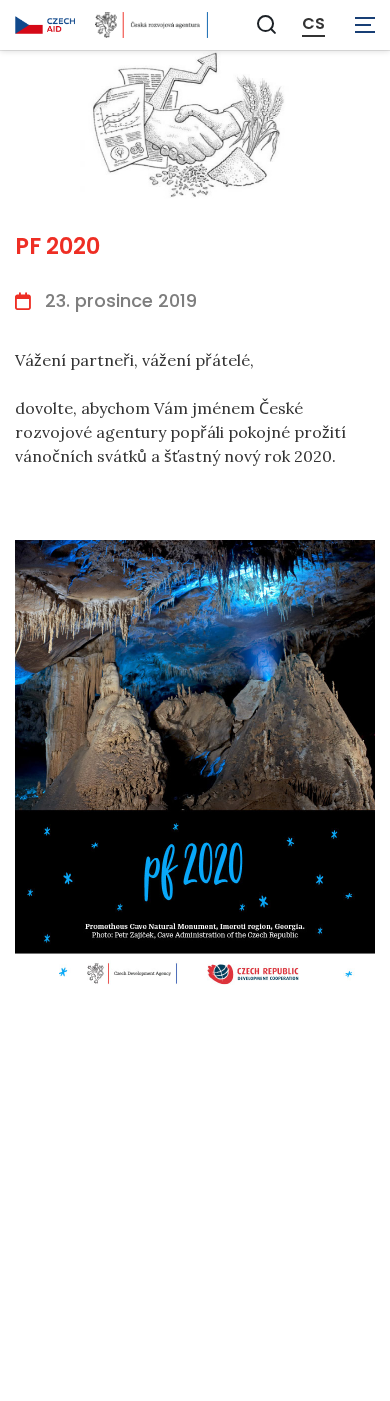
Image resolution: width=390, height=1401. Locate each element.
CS (313, 24)
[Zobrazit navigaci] (365, 25)
